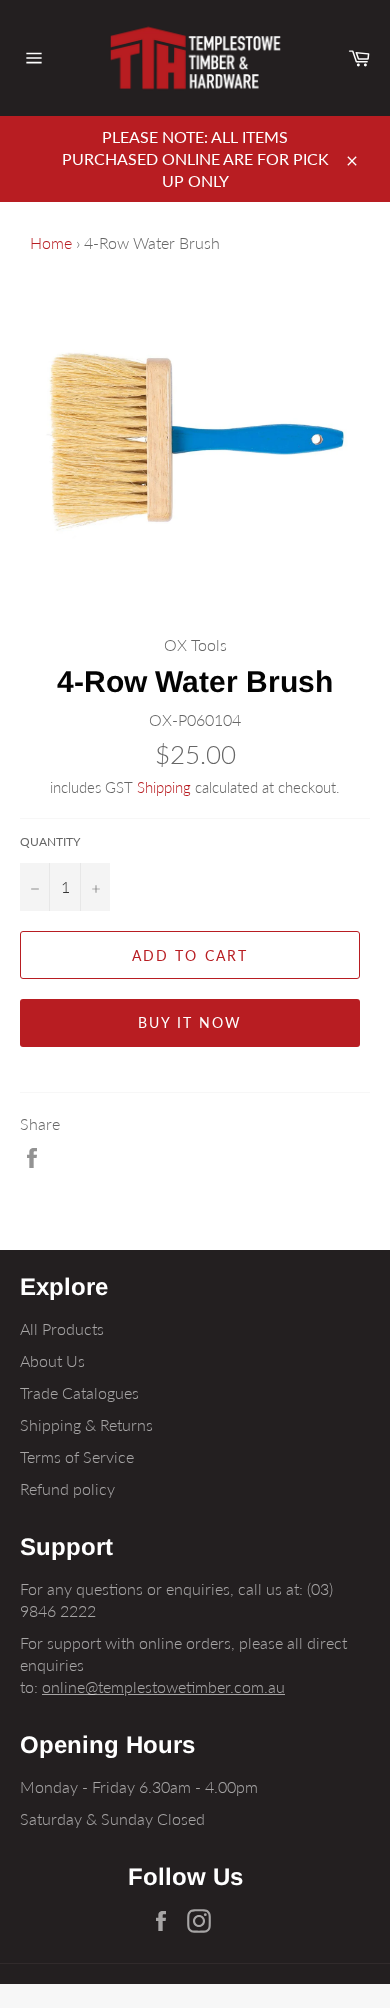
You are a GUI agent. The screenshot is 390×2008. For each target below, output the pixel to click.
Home (51, 242)
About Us (52, 1360)
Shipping (164, 787)
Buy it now (190, 1022)
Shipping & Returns (86, 1424)
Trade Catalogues (79, 1392)
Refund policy (67, 1488)
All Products (62, 1328)
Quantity (50, 841)
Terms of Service (77, 1456)
